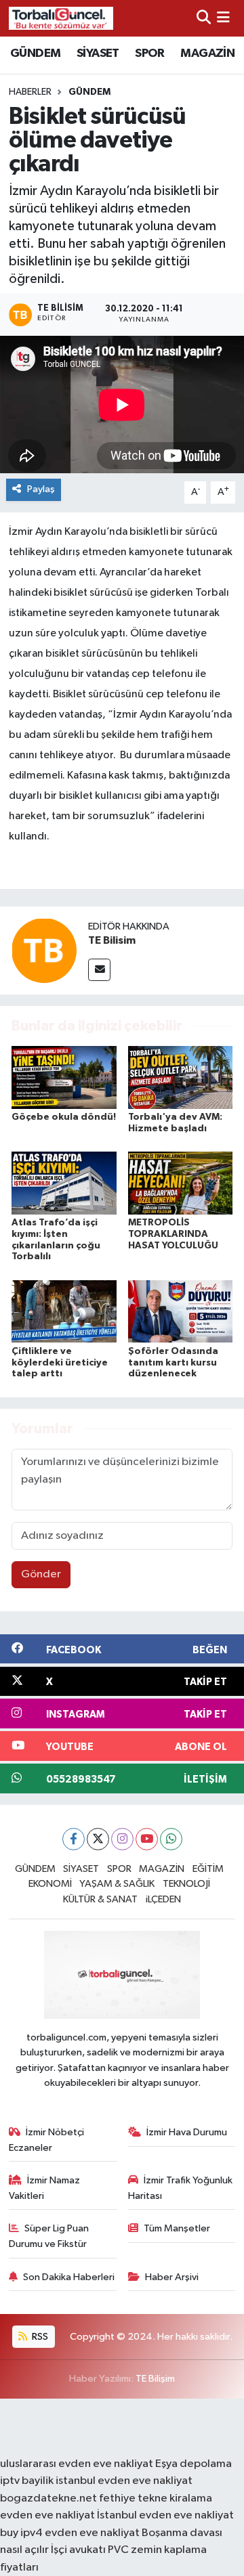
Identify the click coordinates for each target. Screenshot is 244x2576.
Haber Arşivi (172, 2277)
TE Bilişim (155, 2379)
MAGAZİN (207, 53)
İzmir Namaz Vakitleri (45, 2188)
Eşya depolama (194, 2464)
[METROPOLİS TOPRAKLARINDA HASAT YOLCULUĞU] (181, 1183)
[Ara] (204, 18)
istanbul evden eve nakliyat (124, 2481)
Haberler (30, 92)
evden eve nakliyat (47, 2515)
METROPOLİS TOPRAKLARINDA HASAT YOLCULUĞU (173, 1234)
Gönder (41, 1574)
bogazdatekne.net (49, 2498)
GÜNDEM (35, 53)
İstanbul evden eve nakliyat (165, 2515)
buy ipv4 (22, 2533)
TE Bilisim (112, 940)
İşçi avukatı (78, 2550)
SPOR (150, 53)
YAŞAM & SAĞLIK (117, 1884)
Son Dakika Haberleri (69, 2277)
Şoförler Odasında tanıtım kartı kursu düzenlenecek (173, 1363)
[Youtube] (147, 1839)
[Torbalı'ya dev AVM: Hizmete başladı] (181, 1077)
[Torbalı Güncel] (61, 18)
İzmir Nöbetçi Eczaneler (47, 2140)
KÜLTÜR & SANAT (100, 1899)
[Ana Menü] (223, 18)
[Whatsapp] (171, 1839)
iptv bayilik (27, 2481)
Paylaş (41, 489)
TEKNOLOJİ (186, 1884)
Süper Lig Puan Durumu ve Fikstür (49, 2236)
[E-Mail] (99, 970)
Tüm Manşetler (177, 2228)
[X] (98, 1839)
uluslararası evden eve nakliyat (77, 2464)
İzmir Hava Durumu (187, 2132)
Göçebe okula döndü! (64, 1117)
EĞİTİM (208, 1869)
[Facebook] (74, 1839)
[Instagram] (122, 1839)
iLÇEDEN (163, 1899)
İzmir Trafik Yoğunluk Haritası (181, 2188)
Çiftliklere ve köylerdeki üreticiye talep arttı (60, 1363)
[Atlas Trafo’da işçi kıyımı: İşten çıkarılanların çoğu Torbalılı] (64, 1183)
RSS (39, 2337)
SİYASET (98, 53)
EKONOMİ (50, 1884)
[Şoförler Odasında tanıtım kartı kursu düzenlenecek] (181, 1311)
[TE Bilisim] (44, 950)
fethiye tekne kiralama (156, 2498)
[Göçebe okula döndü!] (64, 1077)
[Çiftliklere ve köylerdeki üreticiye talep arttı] (64, 1311)
